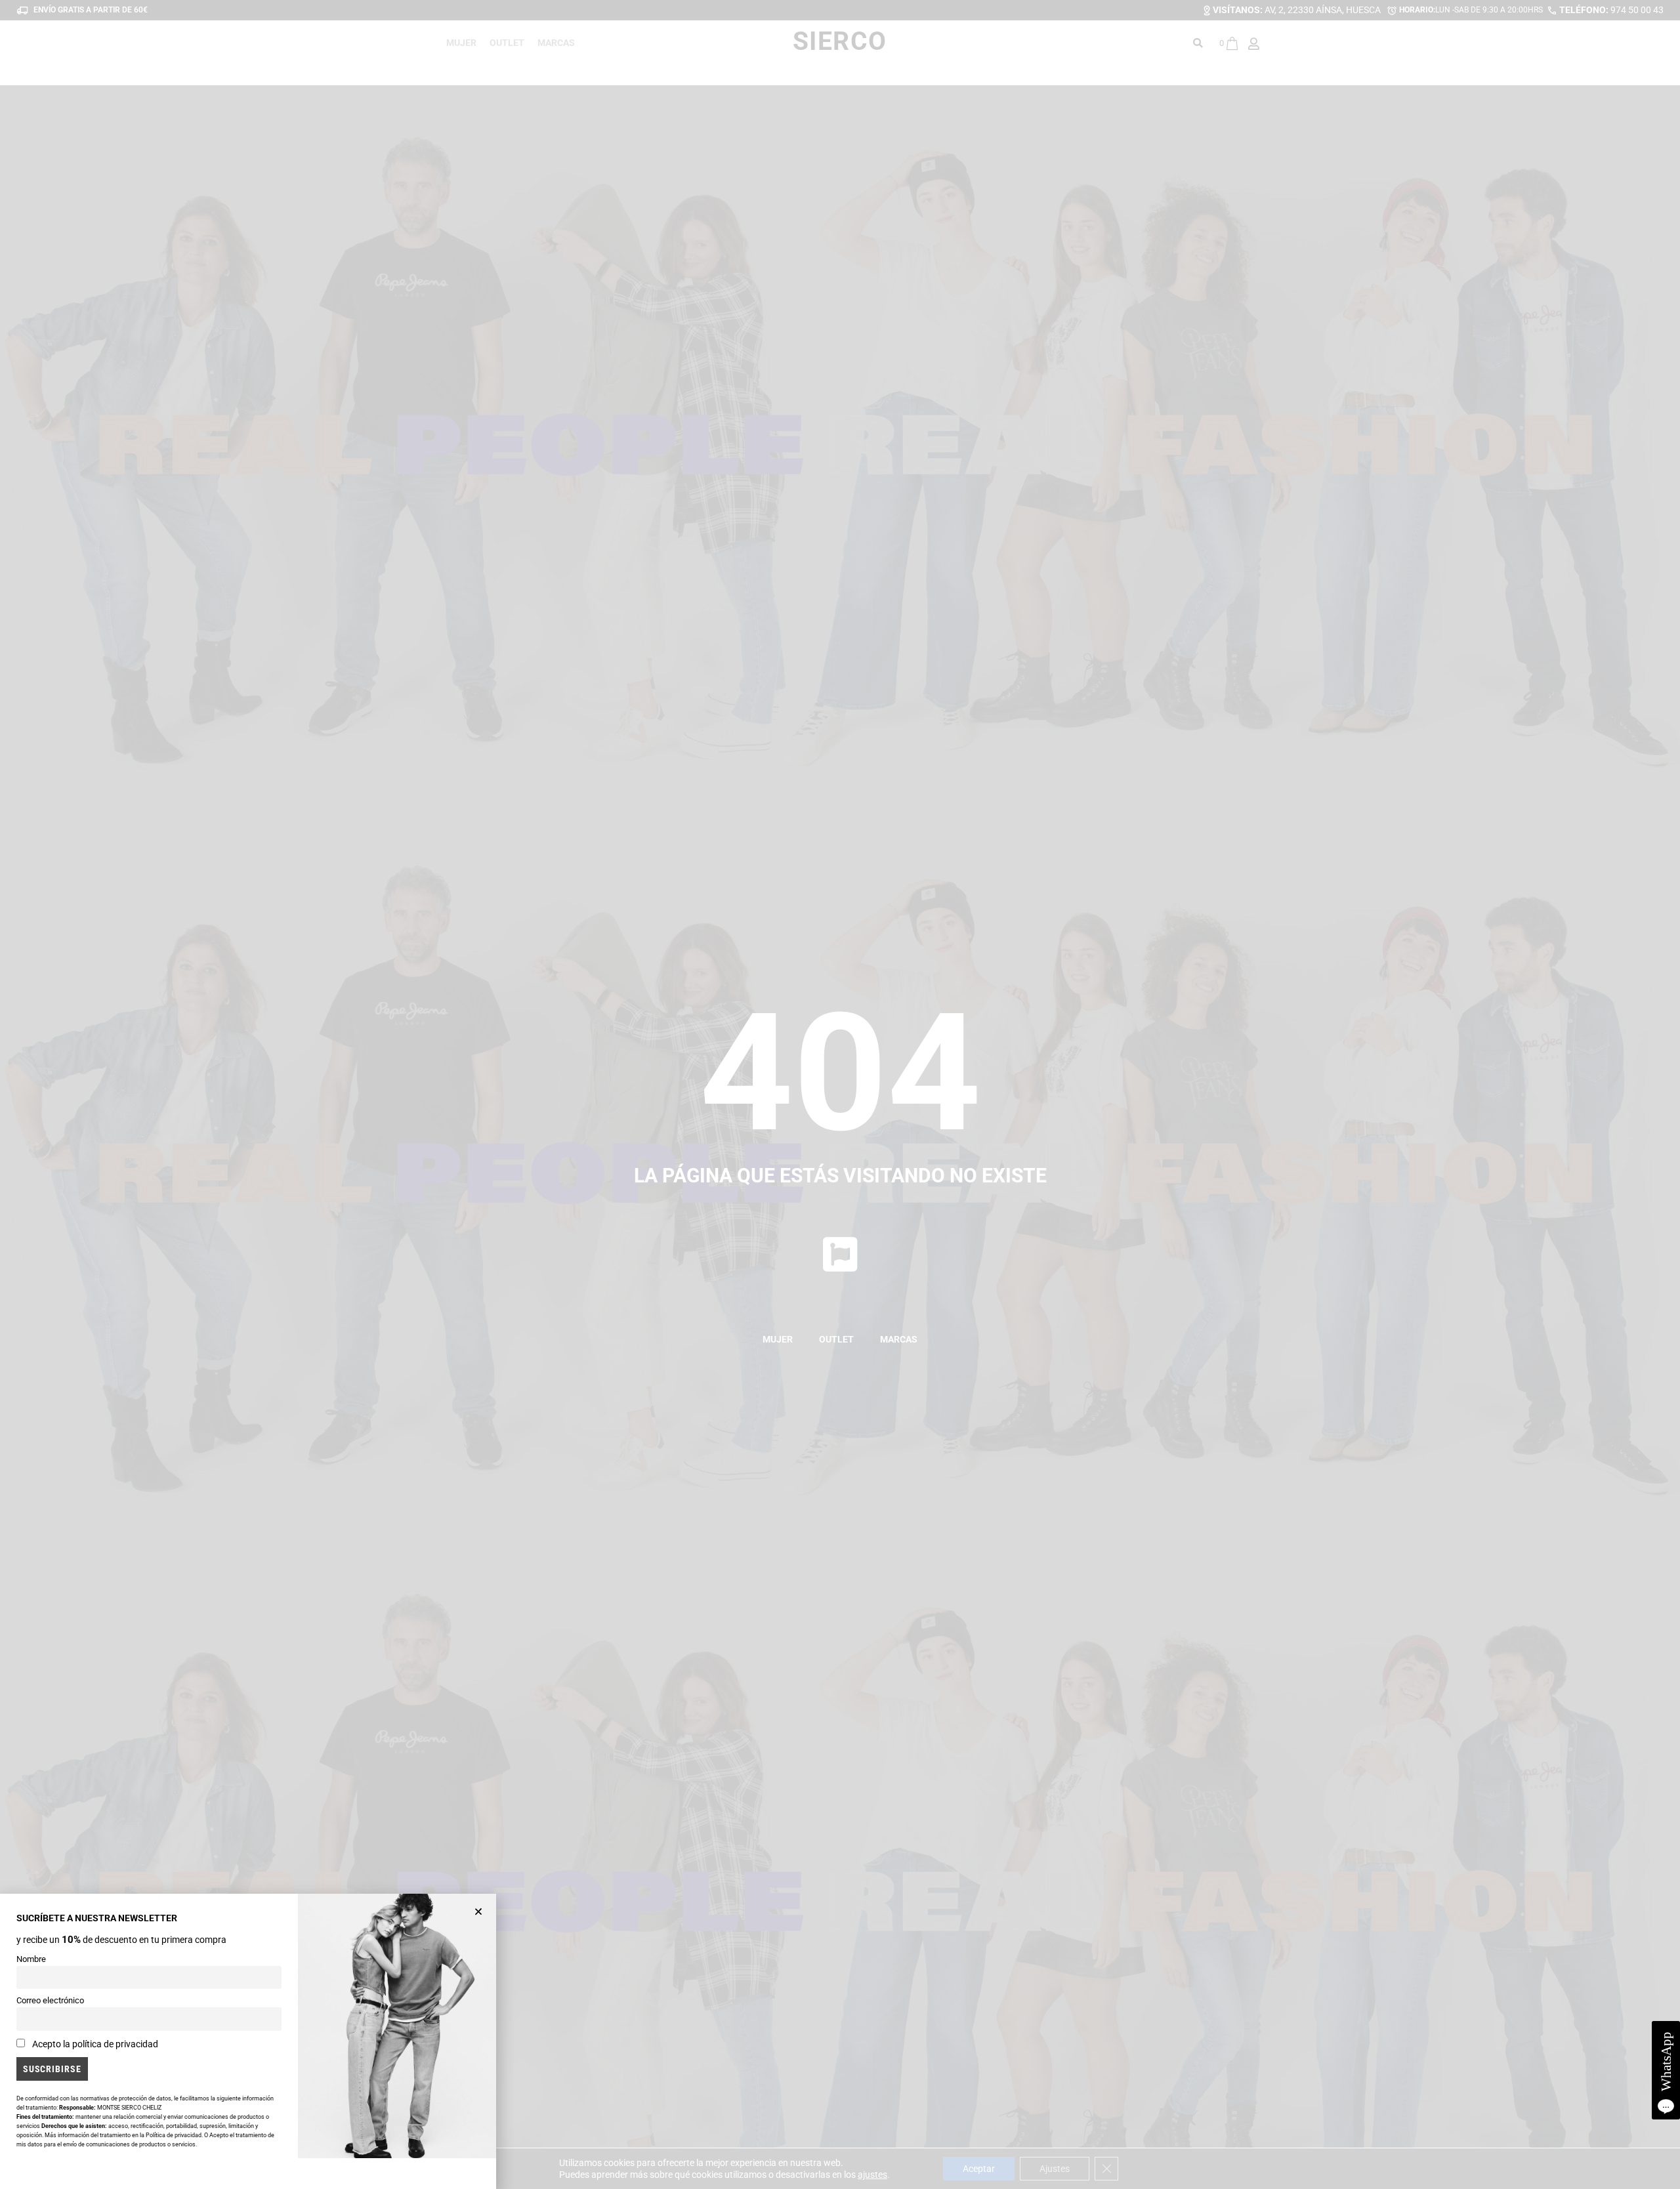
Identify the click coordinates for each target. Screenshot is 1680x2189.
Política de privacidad (174, 2135)
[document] (840, 1094)
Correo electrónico (50, 2000)
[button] (478, 1911)
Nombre (31, 1959)
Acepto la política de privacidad (95, 2044)
